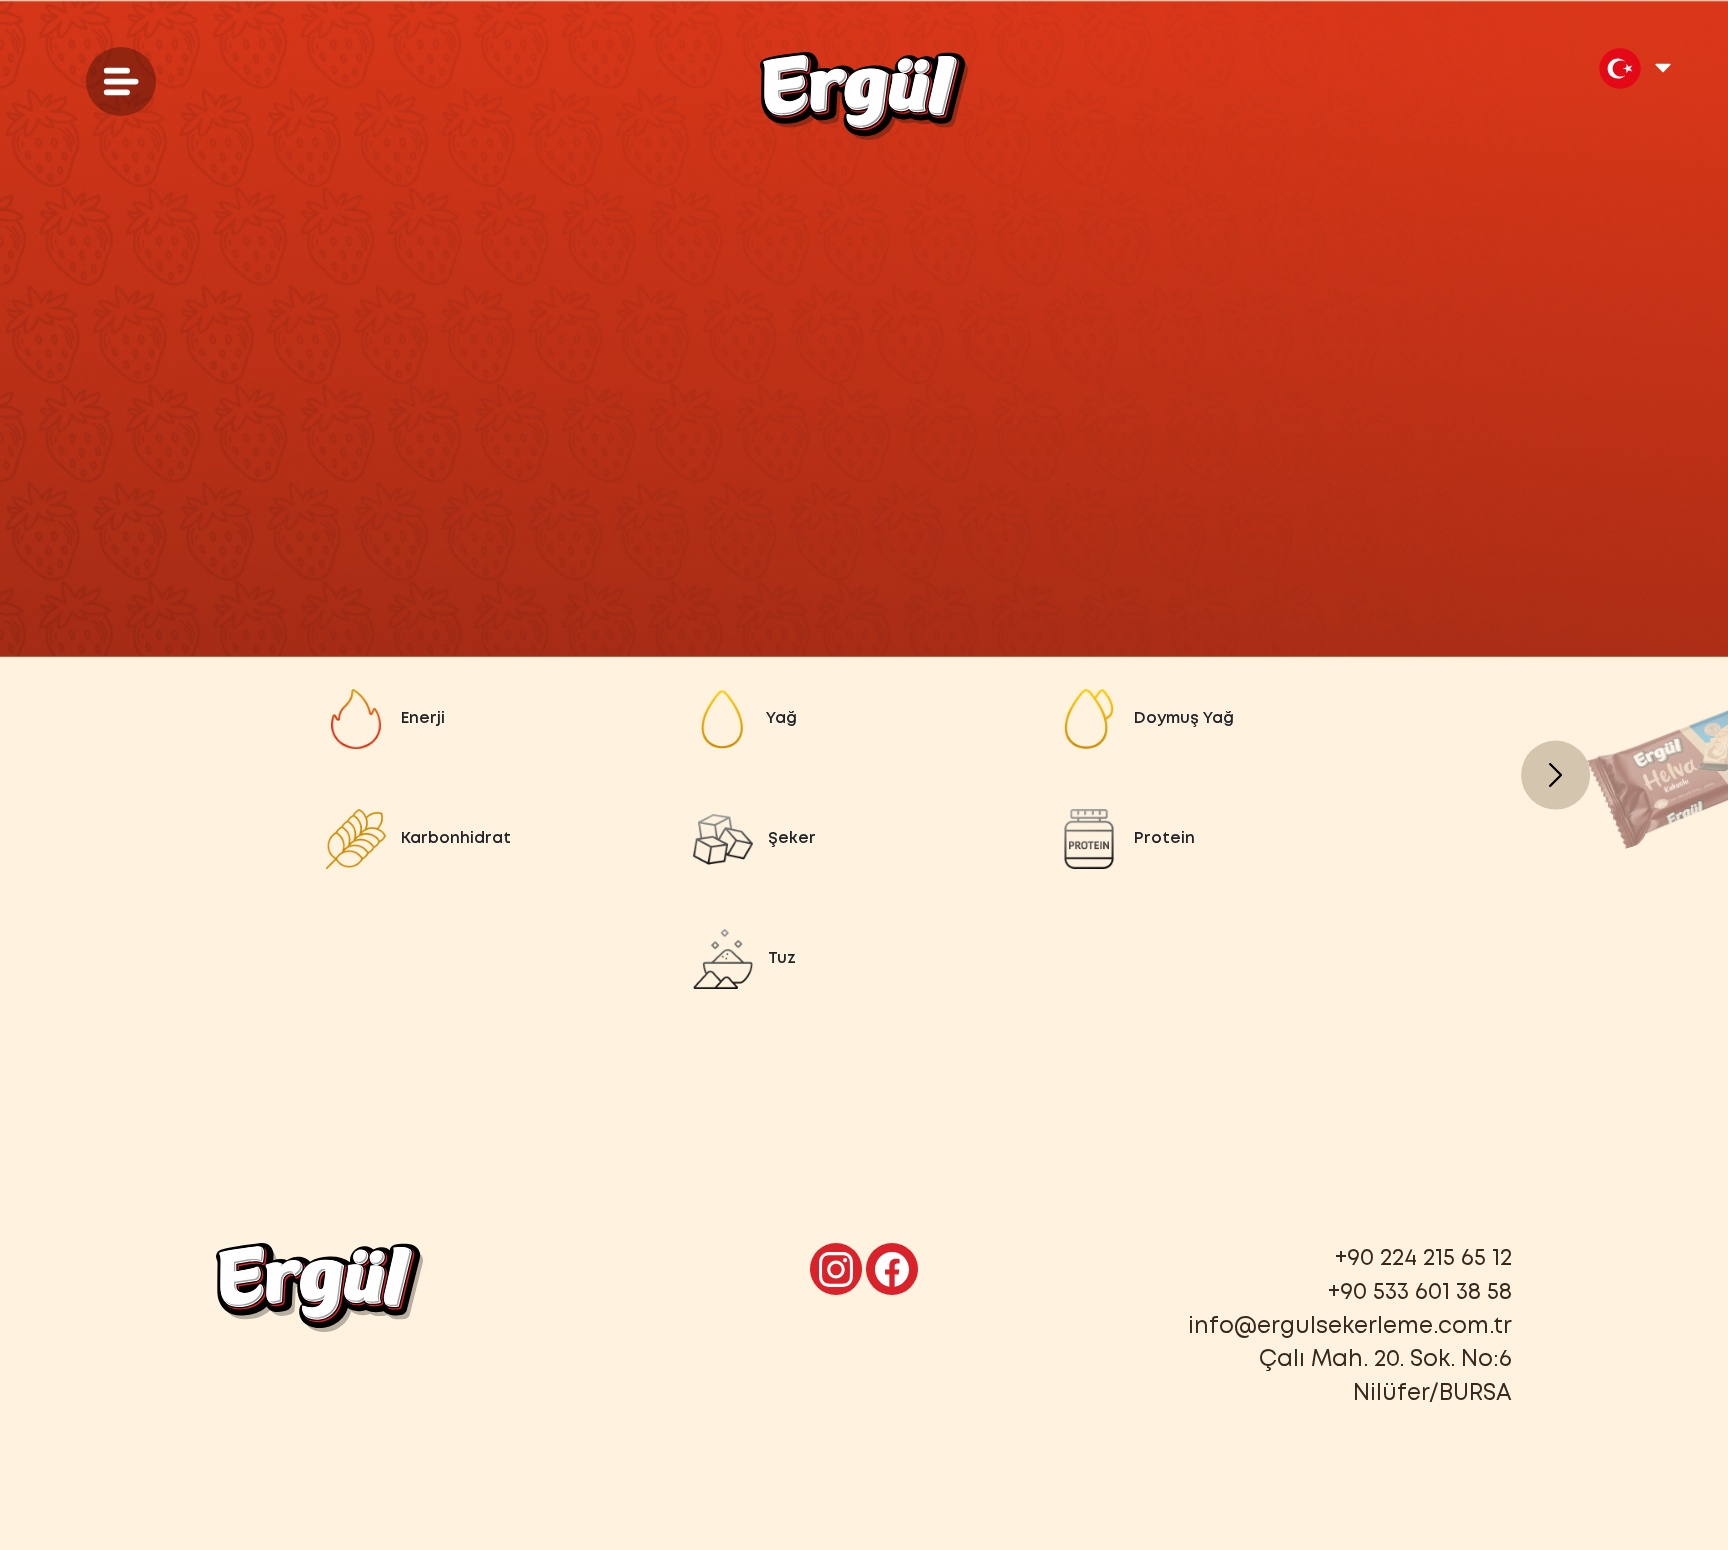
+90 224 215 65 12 (1423, 1259)
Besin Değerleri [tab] (723, 552)
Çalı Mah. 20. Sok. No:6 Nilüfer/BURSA (1385, 1377)
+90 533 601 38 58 (1420, 1293)
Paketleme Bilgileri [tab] (954, 552)
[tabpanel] (864, 839)
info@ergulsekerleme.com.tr (1350, 1327)
